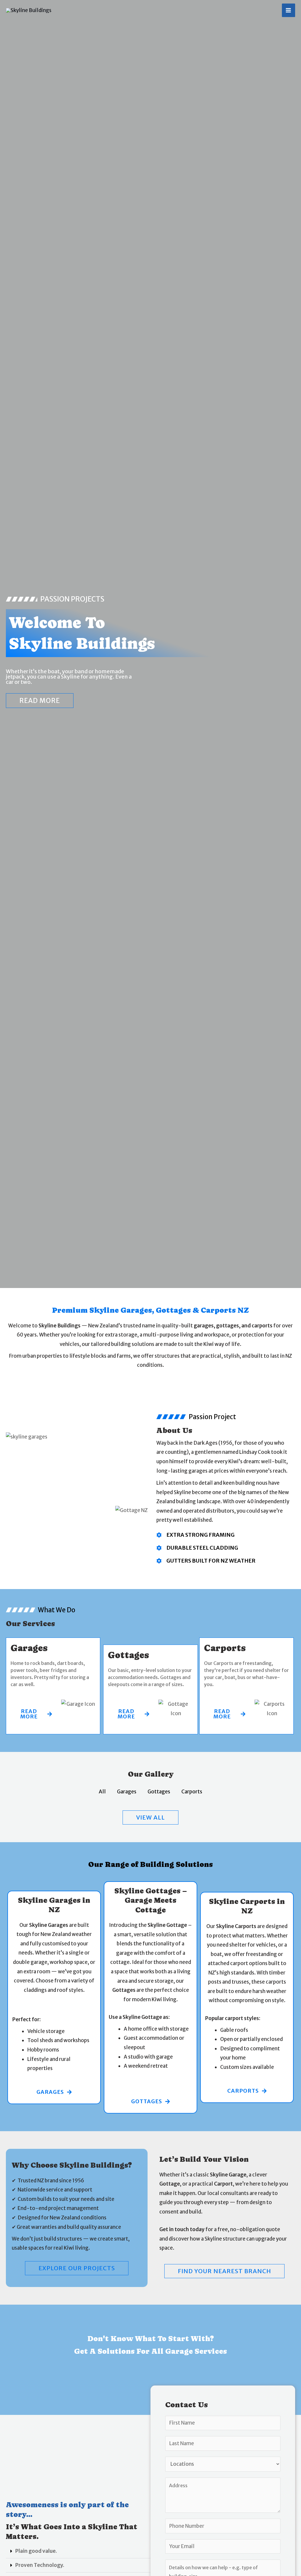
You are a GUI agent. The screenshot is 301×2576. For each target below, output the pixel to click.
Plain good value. (36, 2551)
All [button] (102, 1792)
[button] (78, 2551)
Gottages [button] (159, 1792)
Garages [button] (127, 1792)
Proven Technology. (40, 2565)
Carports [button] (192, 1792)
